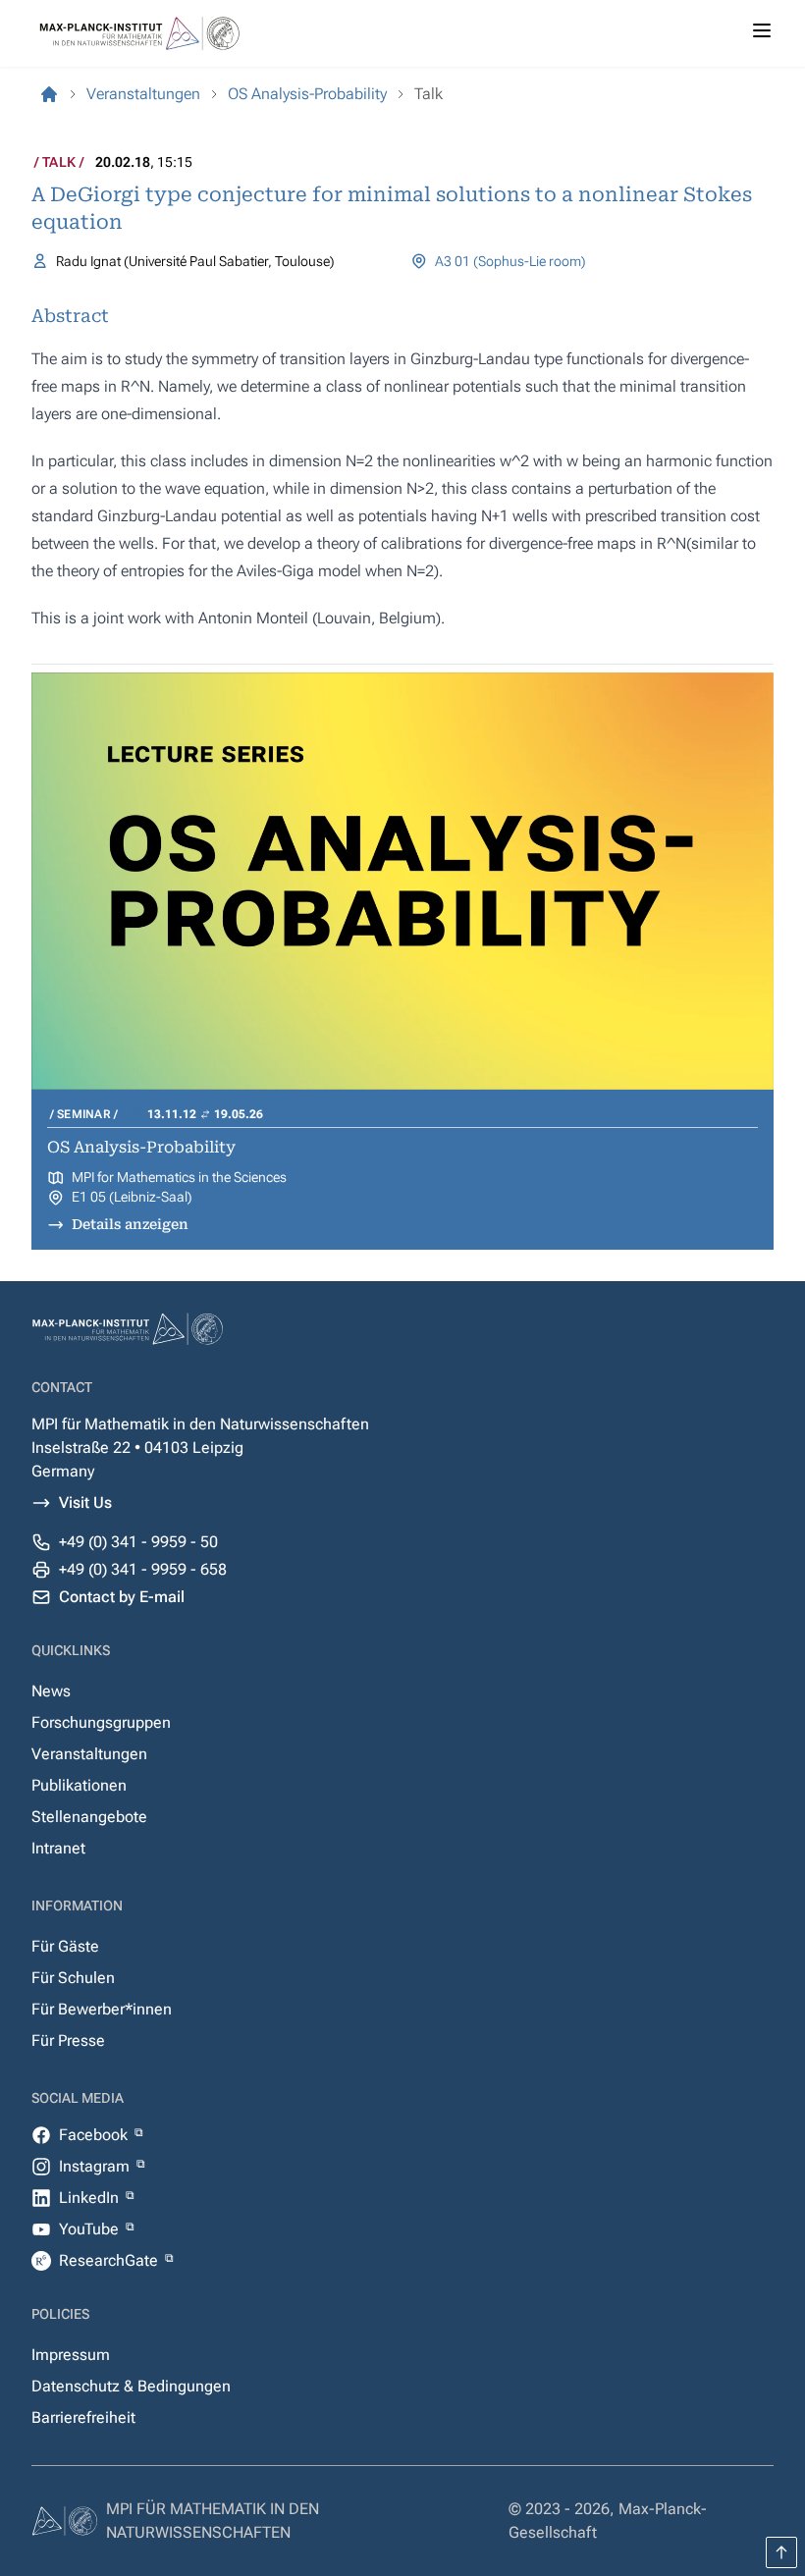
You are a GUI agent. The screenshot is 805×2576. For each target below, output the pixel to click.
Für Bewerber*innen (102, 2009)
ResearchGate (110, 2260)
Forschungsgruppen (101, 1722)
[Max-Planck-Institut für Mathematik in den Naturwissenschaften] (49, 94)
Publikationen (79, 1785)
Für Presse (68, 2040)
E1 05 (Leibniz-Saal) (132, 1197)
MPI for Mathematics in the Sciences (179, 1177)
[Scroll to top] (781, 2552)
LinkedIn (91, 2198)
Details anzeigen (130, 1224)
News (51, 1691)
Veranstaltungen (89, 1754)
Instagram (96, 2166)
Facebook (95, 2135)
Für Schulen (73, 1978)
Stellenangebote (89, 1817)
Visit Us (85, 1503)
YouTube (91, 2229)
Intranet (58, 1848)
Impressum (71, 2355)
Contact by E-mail (122, 1597)
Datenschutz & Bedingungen (131, 2386)
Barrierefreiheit (83, 2417)
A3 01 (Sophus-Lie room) (510, 261)
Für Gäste (65, 1946)
